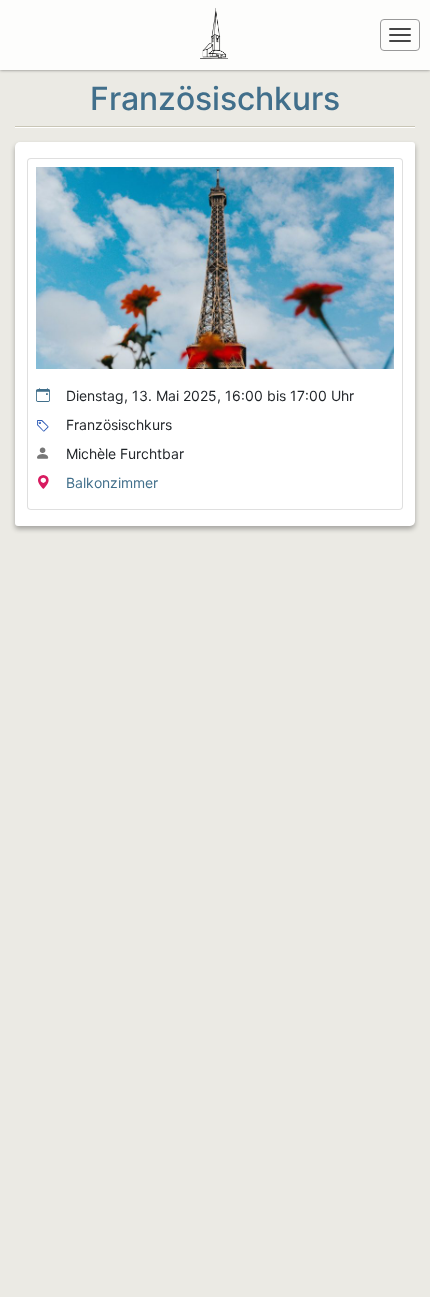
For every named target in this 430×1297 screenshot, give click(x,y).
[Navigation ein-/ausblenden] (400, 35)
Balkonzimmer (112, 482)
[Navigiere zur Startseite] (217, 35)
